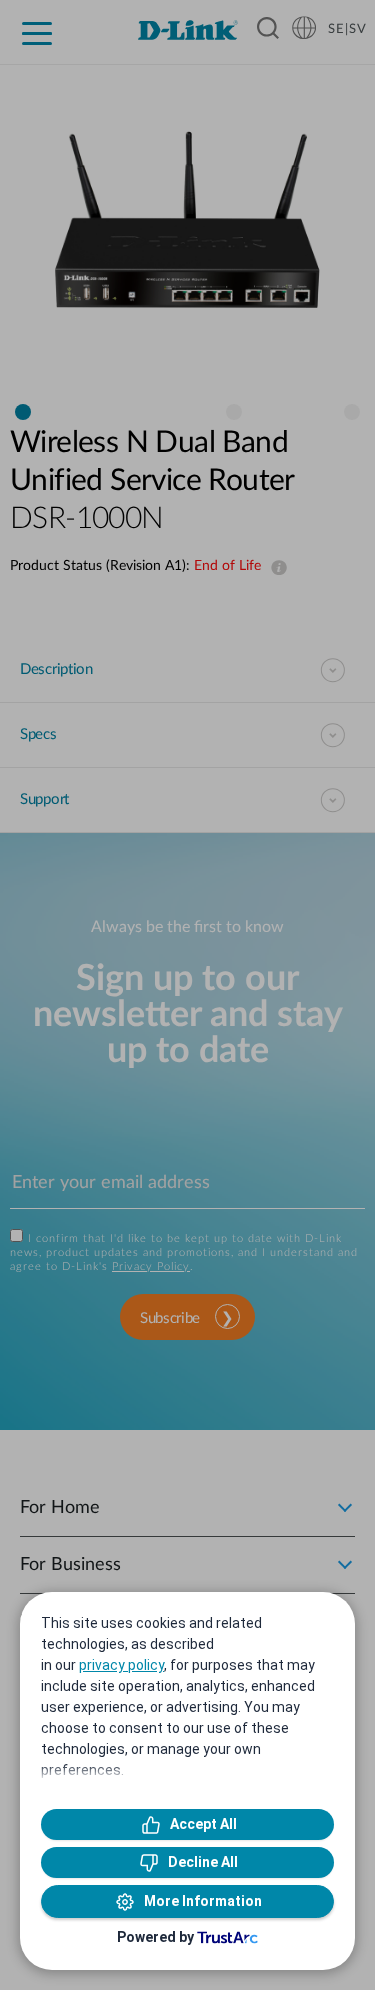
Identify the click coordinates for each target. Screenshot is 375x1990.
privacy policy (121, 1665)
